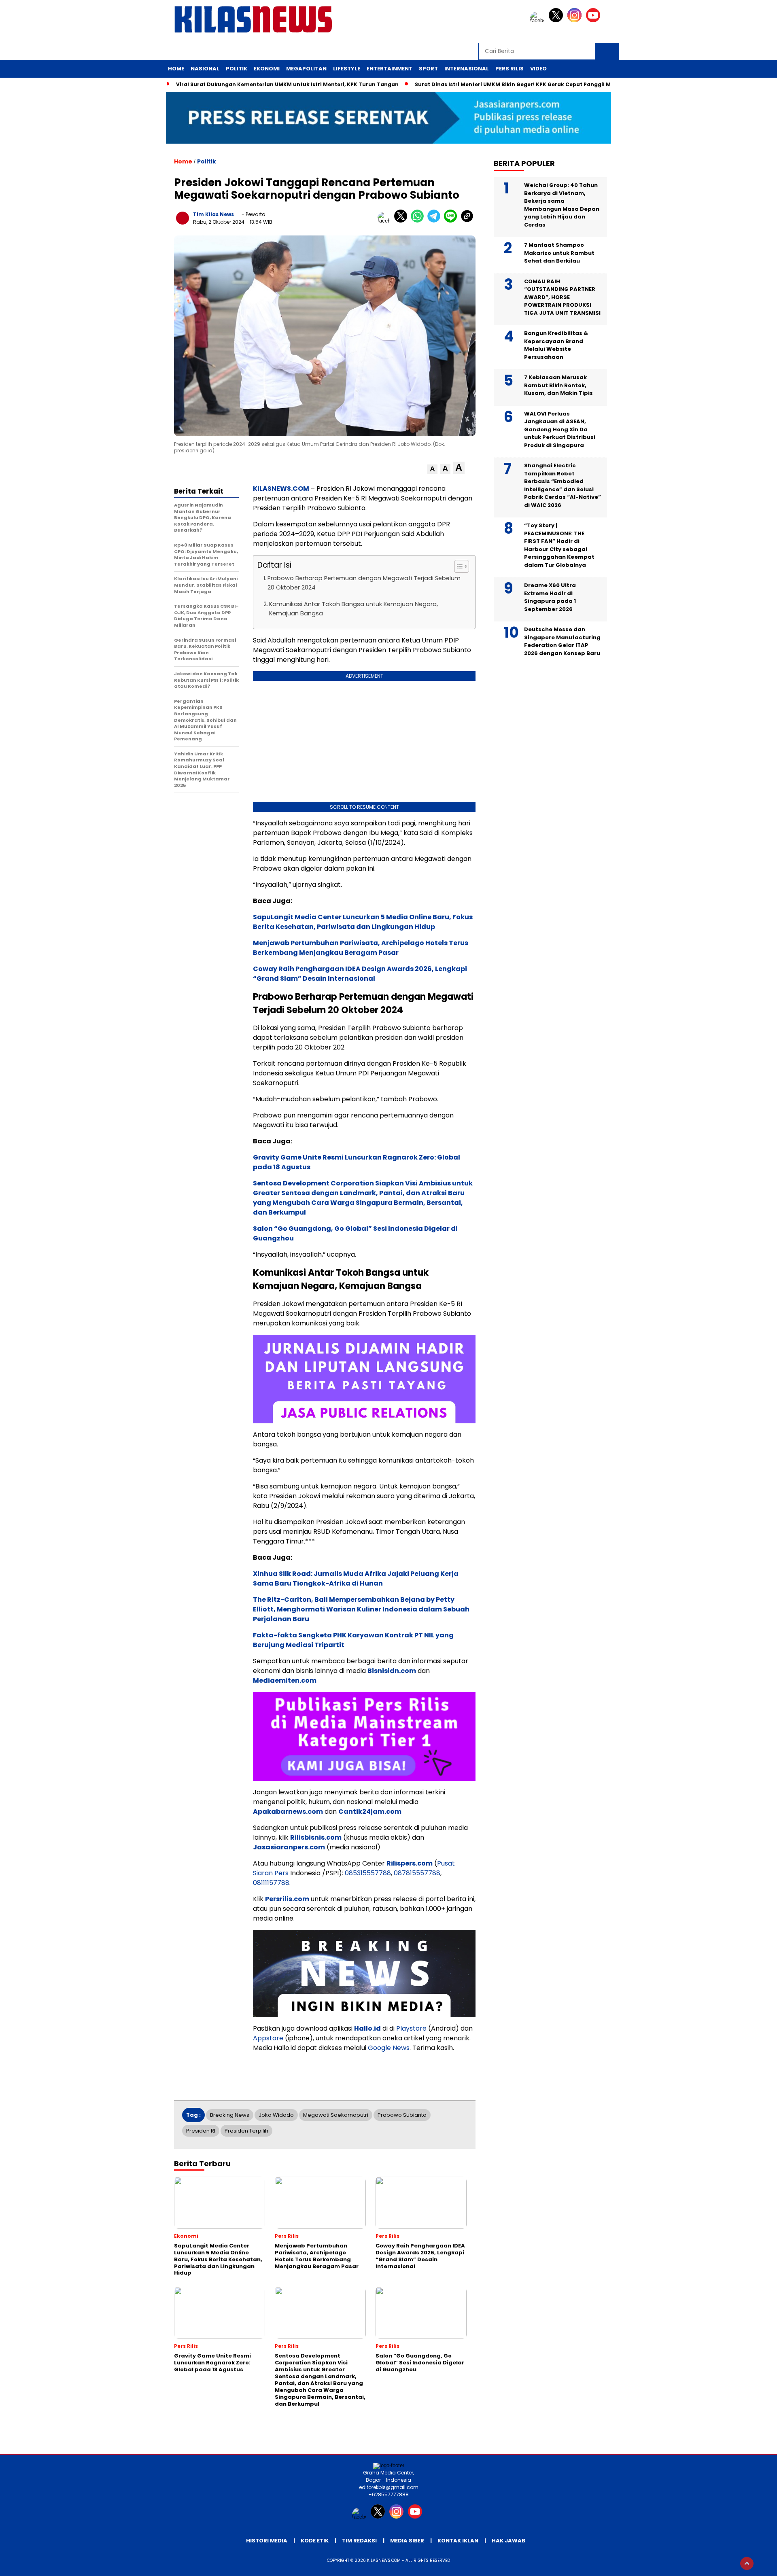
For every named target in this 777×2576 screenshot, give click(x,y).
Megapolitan (306, 69)
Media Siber (407, 2541)
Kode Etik (315, 2541)
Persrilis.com (287, 1899)
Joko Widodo (276, 2115)
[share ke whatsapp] (419, 221)
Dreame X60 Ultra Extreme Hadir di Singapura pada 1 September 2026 (550, 597)
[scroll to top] (747, 2563)
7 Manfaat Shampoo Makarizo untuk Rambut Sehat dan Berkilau (559, 253)
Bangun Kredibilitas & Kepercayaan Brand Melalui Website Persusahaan (556, 345)
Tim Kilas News (213, 214)
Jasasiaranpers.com (289, 1847)
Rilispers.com (410, 1863)
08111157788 (271, 1883)
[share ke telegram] (436, 221)
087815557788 (417, 1873)
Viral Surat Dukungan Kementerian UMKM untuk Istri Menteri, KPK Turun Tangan (287, 84)
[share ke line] (452, 221)
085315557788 (368, 1873)
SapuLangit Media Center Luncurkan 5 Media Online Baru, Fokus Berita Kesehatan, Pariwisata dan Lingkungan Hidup (363, 922)
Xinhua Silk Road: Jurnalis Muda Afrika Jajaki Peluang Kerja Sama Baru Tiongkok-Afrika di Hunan (356, 1578)
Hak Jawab (508, 2541)
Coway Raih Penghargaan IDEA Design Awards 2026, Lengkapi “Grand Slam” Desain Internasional (360, 974)
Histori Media (267, 2541)
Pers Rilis (510, 69)
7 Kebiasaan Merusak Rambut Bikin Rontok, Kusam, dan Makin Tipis (559, 385)
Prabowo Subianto (402, 2115)
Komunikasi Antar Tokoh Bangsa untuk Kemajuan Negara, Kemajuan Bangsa (353, 609)
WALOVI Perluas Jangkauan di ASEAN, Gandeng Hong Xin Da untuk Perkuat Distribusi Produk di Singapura (560, 429)
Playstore (411, 2028)
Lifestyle (347, 69)
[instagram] (576, 20)
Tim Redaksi (359, 2541)
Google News (389, 2048)
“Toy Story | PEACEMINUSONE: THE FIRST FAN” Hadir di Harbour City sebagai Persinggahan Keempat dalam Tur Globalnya (559, 545)
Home (176, 69)
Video (538, 69)
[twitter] (557, 20)
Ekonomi (267, 69)
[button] (432, 469)
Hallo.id (367, 2028)
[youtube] (594, 20)
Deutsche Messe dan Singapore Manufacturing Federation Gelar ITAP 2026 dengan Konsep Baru (562, 641)
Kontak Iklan (458, 2541)
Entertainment (390, 69)
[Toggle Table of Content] (457, 566)
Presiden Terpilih (246, 2131)
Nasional (205, 69)
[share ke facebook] (386, 221)
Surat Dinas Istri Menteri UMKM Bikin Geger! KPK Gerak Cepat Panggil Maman (521, 84)
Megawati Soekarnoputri (336, 2115)
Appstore (268, 2038)
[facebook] (539, 20)
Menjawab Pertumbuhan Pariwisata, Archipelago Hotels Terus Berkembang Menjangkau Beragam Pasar (361, 948)
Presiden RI (201, 2131)
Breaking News (230, 2115)
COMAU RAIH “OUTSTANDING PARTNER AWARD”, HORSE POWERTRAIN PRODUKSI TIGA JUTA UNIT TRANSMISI (562, 297)
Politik (237, 69)
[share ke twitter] (402, 221)
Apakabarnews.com (288, 1812)
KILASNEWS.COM (281, 489)
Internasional (467, 69)
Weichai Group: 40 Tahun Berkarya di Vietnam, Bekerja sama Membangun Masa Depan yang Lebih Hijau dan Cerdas (562, 205)
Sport (428, 69)
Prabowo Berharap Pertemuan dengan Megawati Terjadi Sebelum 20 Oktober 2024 (364, 583)
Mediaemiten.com (285, 1680)
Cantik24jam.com (370, 1812)
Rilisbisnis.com (316, 1837)
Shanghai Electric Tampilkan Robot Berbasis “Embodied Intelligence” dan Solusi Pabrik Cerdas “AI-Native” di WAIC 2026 (563, 485)
